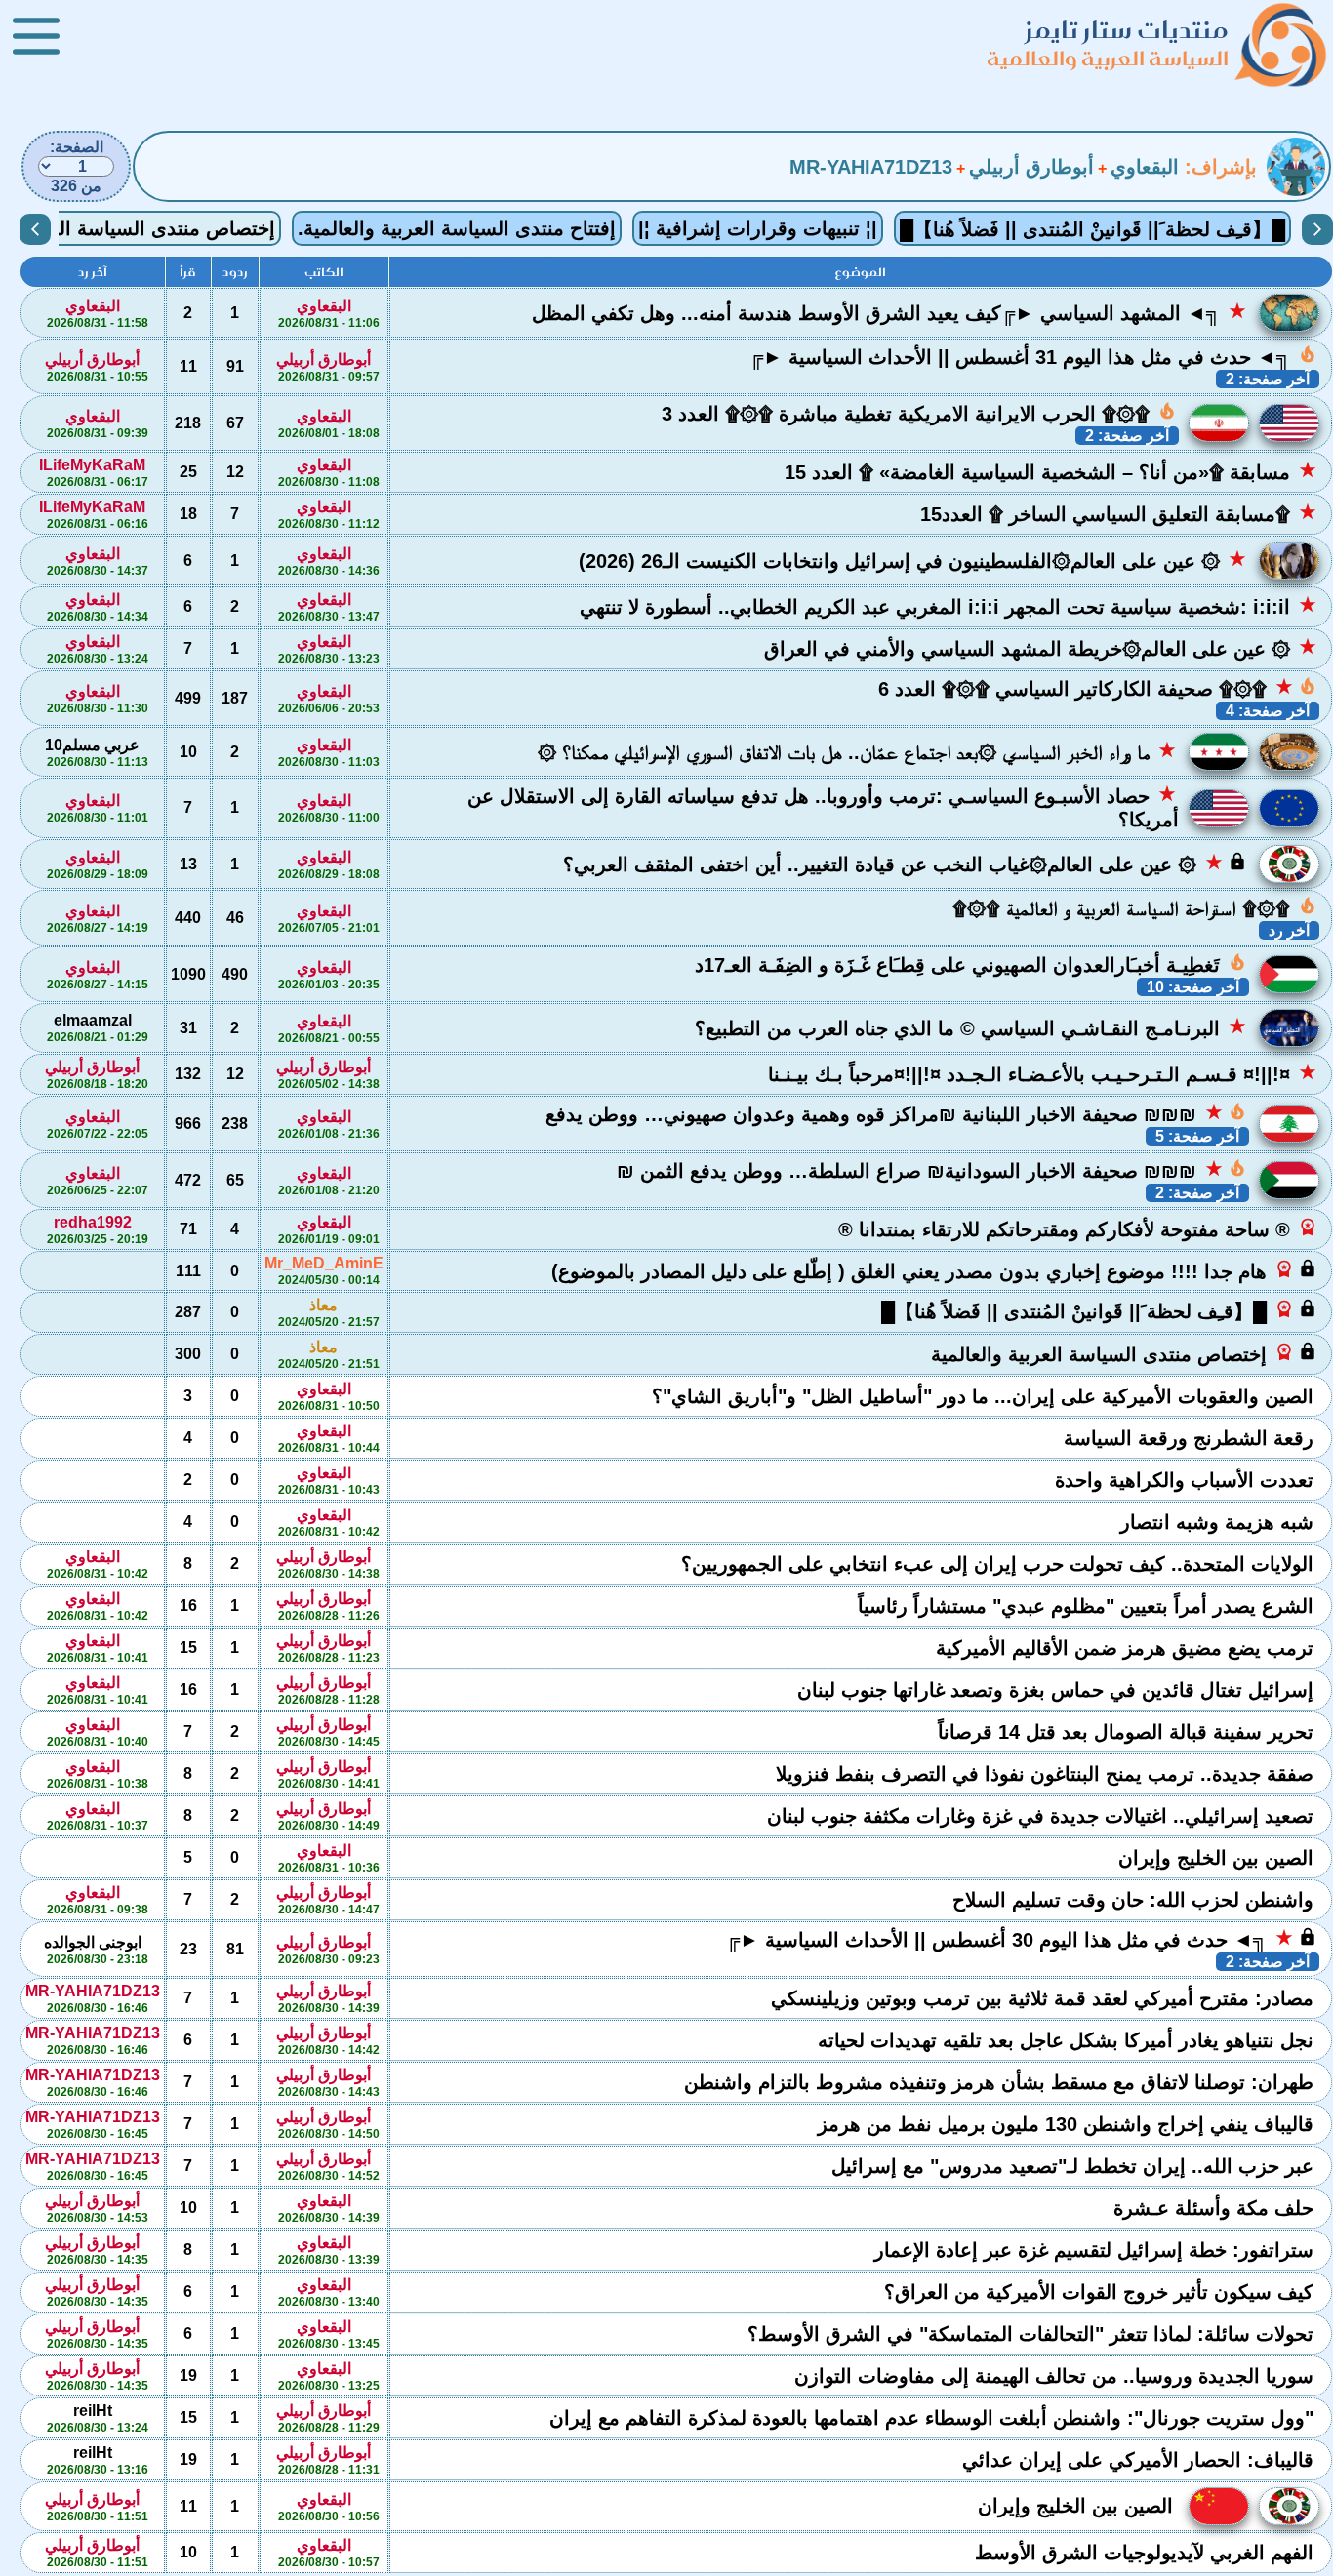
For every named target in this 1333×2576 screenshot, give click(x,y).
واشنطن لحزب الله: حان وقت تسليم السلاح (1136, 1900)
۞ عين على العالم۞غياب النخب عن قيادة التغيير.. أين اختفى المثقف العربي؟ (905, 864)
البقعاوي (1145, 167)
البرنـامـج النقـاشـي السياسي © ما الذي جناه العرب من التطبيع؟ (971, 1027)
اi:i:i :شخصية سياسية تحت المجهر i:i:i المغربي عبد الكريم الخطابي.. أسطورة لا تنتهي (949, 606)
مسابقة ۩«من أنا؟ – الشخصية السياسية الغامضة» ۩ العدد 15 (1051, 471)
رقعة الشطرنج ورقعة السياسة (1192, 1438)
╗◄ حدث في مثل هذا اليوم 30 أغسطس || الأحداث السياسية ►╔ (1022, 1939)
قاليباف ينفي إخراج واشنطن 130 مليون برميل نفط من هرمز (1069, 2124)
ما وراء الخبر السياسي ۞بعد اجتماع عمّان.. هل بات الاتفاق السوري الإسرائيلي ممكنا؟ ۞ (857, 751)
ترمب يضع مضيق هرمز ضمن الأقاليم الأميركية (1128, 1648)
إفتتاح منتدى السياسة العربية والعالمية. (457, 228)
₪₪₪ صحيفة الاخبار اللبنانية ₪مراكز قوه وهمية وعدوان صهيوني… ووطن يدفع (896, 1113)
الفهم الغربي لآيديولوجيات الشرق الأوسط (1147, 2553)
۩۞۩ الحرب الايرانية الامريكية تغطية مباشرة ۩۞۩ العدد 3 (919, 413)
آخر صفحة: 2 (1268, 379)
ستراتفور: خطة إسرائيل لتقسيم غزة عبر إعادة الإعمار (1097, 2250)
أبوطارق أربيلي (1031, 167)
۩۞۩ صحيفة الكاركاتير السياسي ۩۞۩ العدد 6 (1098, 688)
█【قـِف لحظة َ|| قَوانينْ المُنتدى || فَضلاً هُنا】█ (1092, 229)
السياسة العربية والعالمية (1108, 58)
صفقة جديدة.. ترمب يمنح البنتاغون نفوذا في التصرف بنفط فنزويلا (1048, 1774)
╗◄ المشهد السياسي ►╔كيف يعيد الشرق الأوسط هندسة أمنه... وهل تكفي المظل (889, 312)
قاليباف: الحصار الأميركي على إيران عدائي (1141, 2460)
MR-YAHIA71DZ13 (871, 167)
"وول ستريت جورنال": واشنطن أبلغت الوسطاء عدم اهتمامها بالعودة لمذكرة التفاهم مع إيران (934, 2418)
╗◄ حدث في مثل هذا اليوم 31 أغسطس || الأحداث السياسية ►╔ (1033, 356)
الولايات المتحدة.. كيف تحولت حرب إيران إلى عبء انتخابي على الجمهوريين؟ (1000, 1564)
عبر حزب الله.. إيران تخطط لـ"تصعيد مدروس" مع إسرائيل (1075, 2166)
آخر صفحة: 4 (1268, 711)
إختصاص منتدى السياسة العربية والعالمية (1124, 1353)
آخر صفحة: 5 (1197, 1136)
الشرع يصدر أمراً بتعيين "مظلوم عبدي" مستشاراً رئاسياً (1089, 1606)
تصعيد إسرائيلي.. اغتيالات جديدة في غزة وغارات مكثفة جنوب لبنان (1043, 1816)
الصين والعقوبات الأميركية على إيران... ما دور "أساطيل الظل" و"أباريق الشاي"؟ (986, 1396)
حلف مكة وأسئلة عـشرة (1216, 2208)
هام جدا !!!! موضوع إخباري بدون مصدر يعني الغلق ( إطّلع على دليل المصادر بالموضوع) (934, 1270)
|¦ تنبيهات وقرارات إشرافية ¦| (758, 228)
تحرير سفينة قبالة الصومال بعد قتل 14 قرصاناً (1129, 1732)
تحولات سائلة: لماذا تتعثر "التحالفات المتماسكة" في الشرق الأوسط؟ (1033, 2334)
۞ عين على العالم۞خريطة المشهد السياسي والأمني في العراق (1041, 648)
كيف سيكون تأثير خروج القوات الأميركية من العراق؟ (1102, 2292)
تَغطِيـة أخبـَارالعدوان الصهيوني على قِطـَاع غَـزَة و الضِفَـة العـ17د (971, 964)
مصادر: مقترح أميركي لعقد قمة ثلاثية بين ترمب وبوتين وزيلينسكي (1045, 1998)
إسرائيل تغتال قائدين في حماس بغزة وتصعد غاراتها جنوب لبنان (1058, 1690)
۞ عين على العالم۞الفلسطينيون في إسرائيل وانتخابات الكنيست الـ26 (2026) (913, 560)
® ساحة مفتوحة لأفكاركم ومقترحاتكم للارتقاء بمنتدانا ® (1078, 1228)
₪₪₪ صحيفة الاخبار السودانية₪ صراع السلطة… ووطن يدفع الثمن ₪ (932, 1170)
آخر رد (1289, 930)
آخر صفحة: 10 (1193, 987)
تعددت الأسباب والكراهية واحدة (1187, 1480)
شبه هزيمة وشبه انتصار (1220, 1522)
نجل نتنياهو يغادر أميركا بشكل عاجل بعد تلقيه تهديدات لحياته (1069, 2040)
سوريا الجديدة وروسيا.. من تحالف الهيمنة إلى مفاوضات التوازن (1057, 2376)
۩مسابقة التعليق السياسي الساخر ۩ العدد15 (1119, 513)
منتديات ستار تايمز (1127, 30)
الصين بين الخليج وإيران (1219, 1858)
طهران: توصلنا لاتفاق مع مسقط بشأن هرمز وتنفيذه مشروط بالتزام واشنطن (1002, 2082)
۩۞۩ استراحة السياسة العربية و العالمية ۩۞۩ (1135, 907)
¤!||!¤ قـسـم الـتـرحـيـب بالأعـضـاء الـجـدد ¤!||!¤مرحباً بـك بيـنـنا (1043, 1073)
